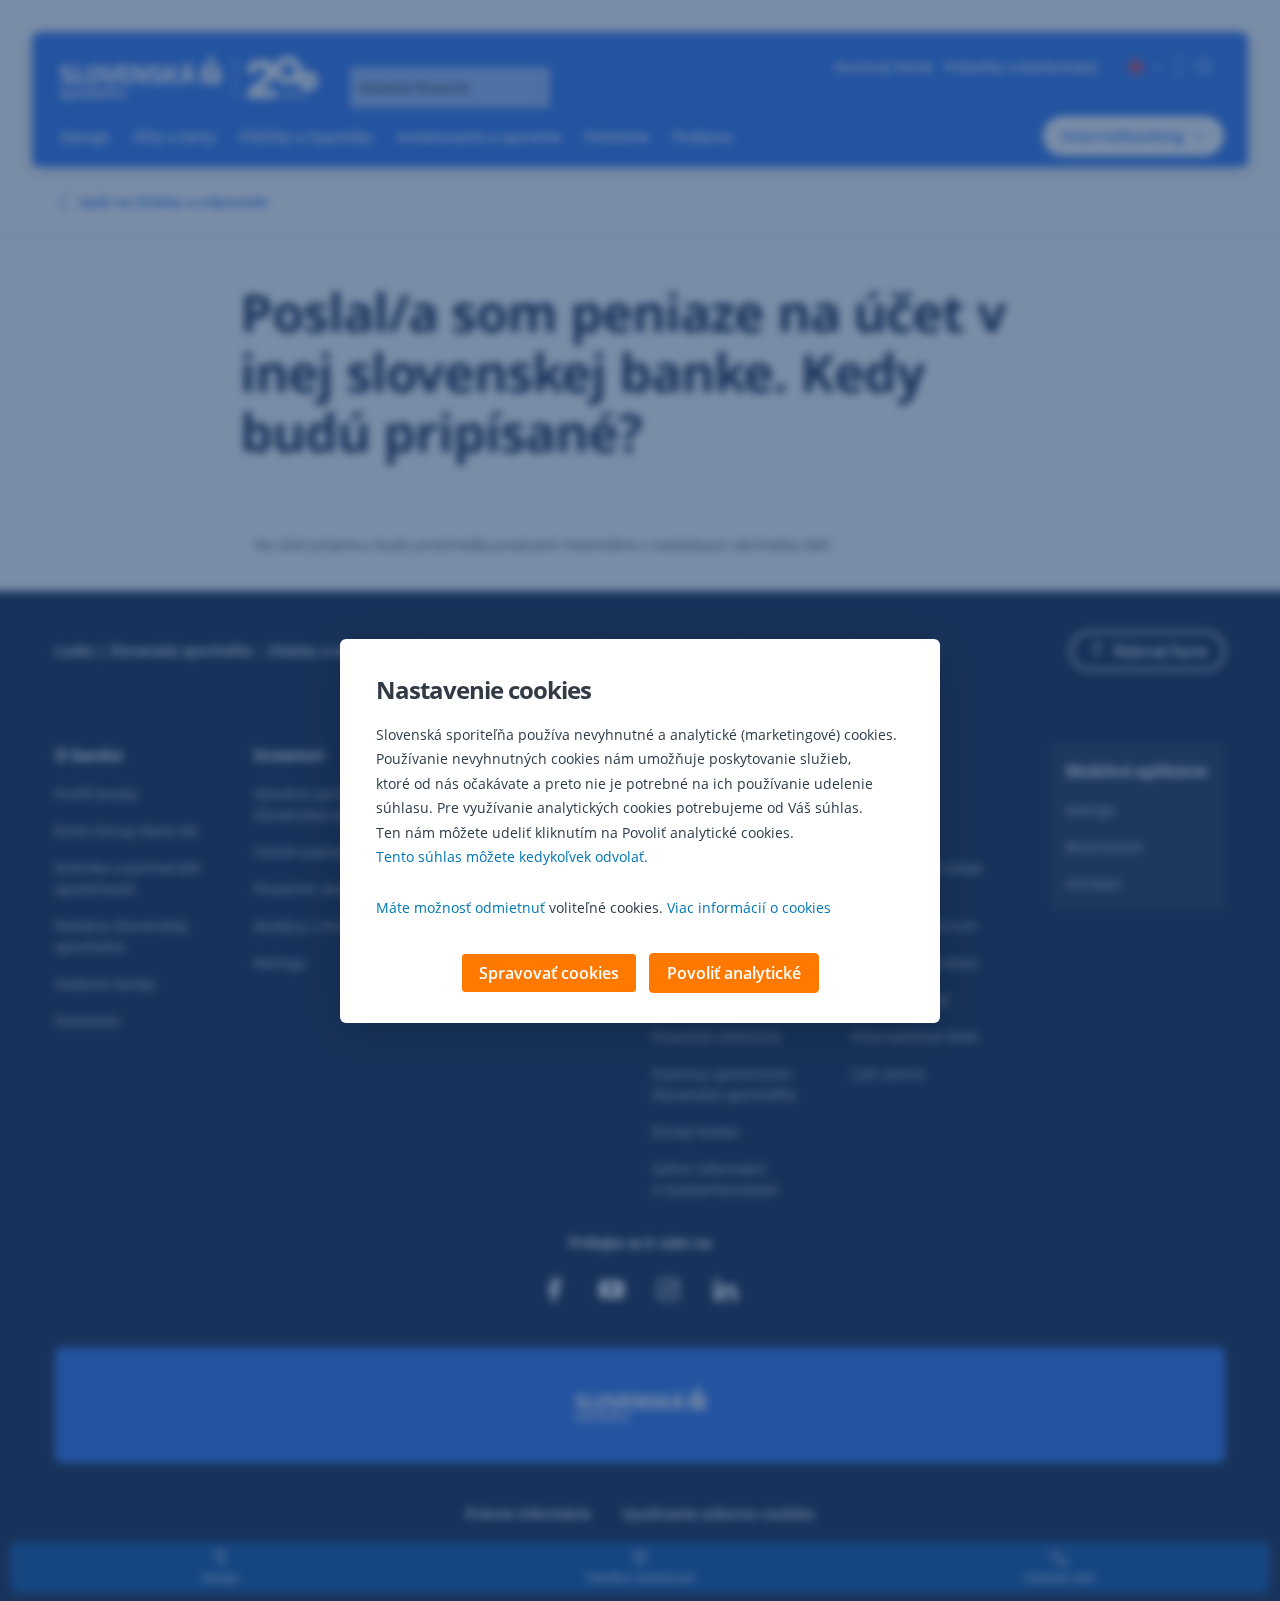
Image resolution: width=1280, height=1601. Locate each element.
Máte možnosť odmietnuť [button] (460, 907)
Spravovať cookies (549, 973)
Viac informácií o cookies (749, 907)
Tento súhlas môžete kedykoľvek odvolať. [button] (512, 856)
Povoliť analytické (734, 973)
